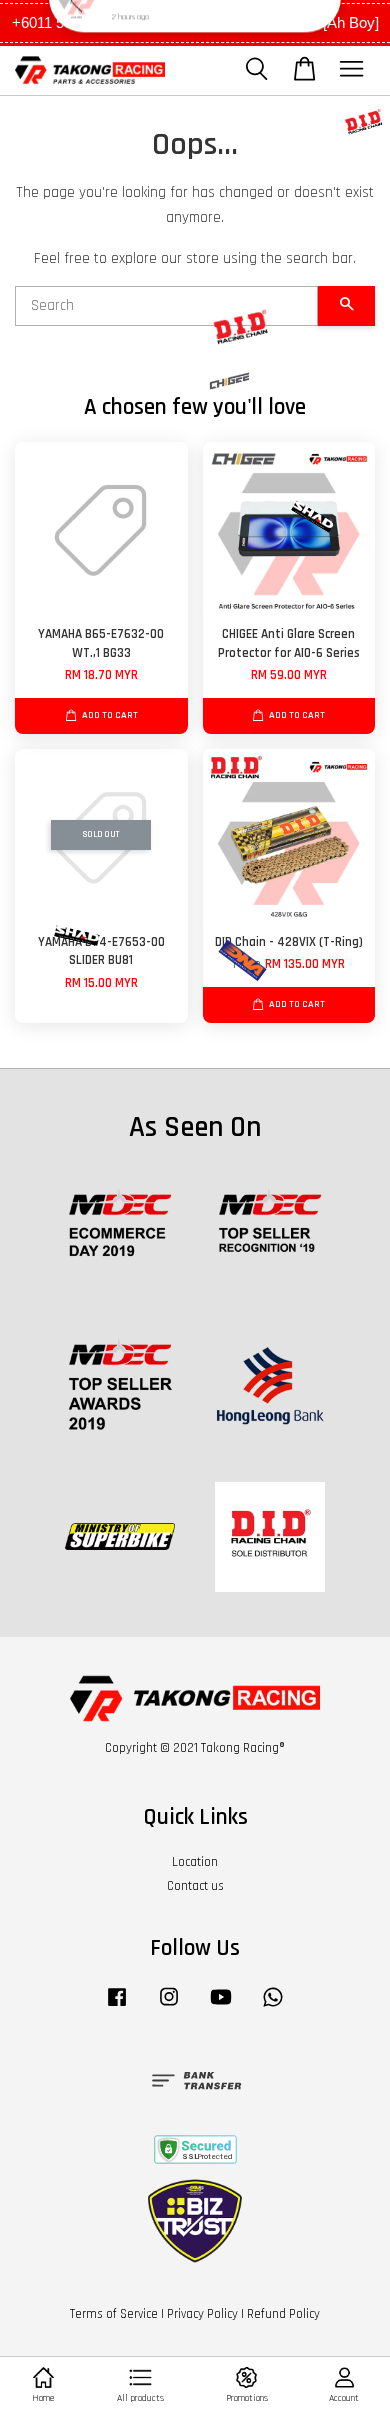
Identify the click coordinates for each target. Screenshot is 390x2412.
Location (195, 1862)
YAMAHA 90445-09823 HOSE (185, 40)
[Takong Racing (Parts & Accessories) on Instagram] (169, 2007)
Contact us (195, 1886)
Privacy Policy (202, 2314)
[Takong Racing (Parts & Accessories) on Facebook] (117, 2007)
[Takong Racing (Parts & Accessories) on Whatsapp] (273, 2007)
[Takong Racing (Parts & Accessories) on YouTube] (221, 2007)
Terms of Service (114, 2314)
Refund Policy (283, 2314)
